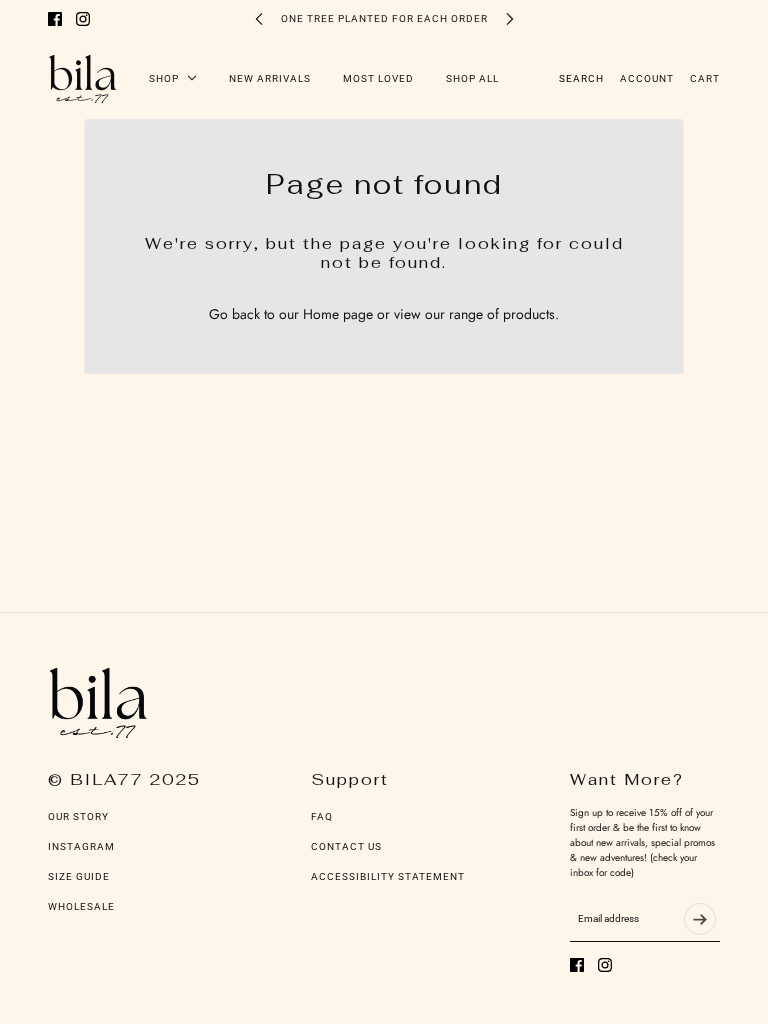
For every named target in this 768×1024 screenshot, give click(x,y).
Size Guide (79, 876)
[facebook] (55, 19)
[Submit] (700, 919)
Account (647, 78)
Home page (338, 314)
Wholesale (81, 906)
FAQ (322, 816)
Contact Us (346, 846)
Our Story (78, 816)
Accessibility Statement (388, 876)
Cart (705, 78)
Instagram (81, 846)
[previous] (259, 18)
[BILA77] (82, 78)
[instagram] (83, 19)
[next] (510, 18)
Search (581, 78)
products (529, 314)
